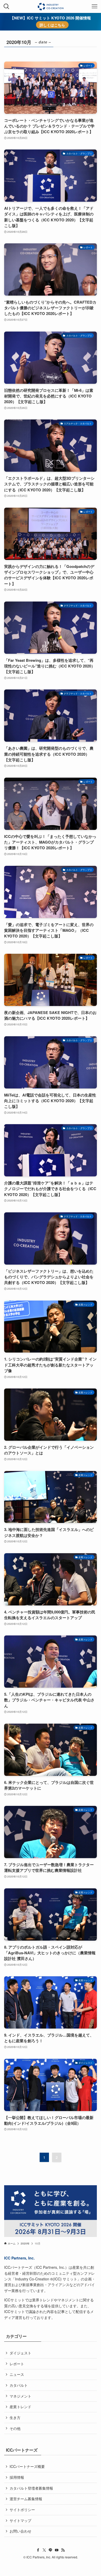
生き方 (15, 2417)
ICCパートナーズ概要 (27, 2466)
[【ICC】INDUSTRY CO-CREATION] (50, 6)
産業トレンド (20, 2407)
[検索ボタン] (6, 6)
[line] (51, 2550)
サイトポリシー (22, 2510)
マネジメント (20, 2396)
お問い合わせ (20, 2531)
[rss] (63, 2550)
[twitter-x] (44, 2550)
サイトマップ (20, 2520)
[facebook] (38, 2550)
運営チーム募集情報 (26, 2499)
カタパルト (19, 2385)
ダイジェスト (20, 2353)
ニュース (17, 2374)
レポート (17, 2364)
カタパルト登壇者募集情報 (31, 2488)
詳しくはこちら (52, 25)
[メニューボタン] (95, 6)
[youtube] (57, 2550)
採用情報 (17, 2477)
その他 (15, 2428)
